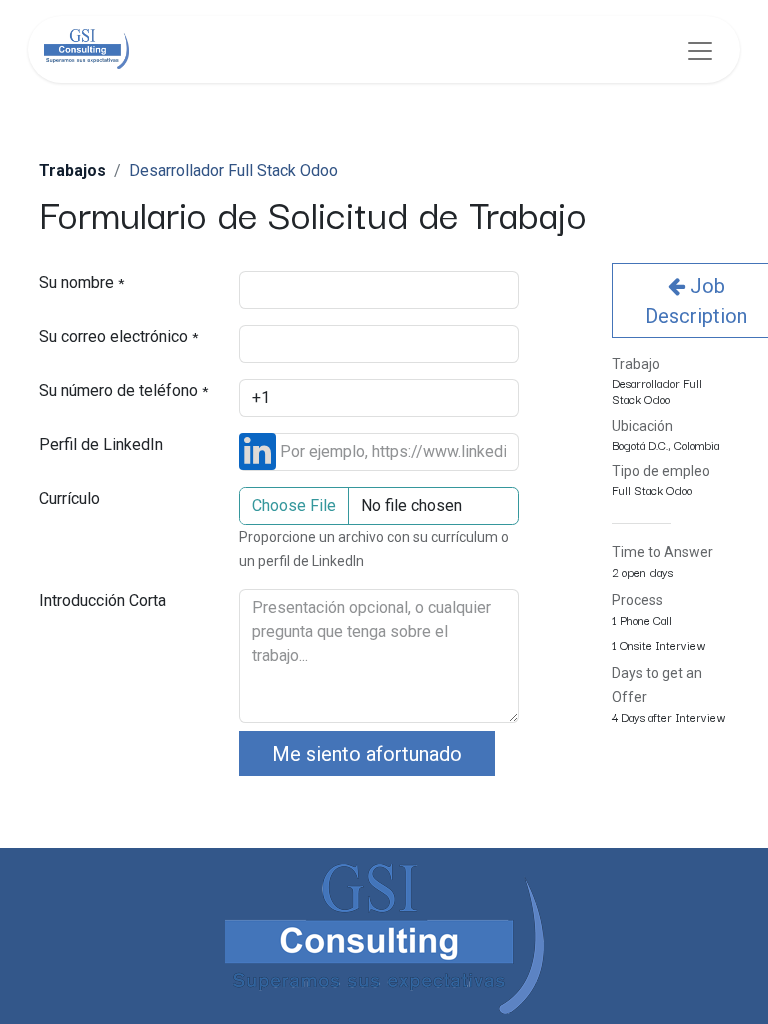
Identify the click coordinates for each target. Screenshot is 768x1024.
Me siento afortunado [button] (367, 754)
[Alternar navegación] (700, 49)
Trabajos (72, 170)
